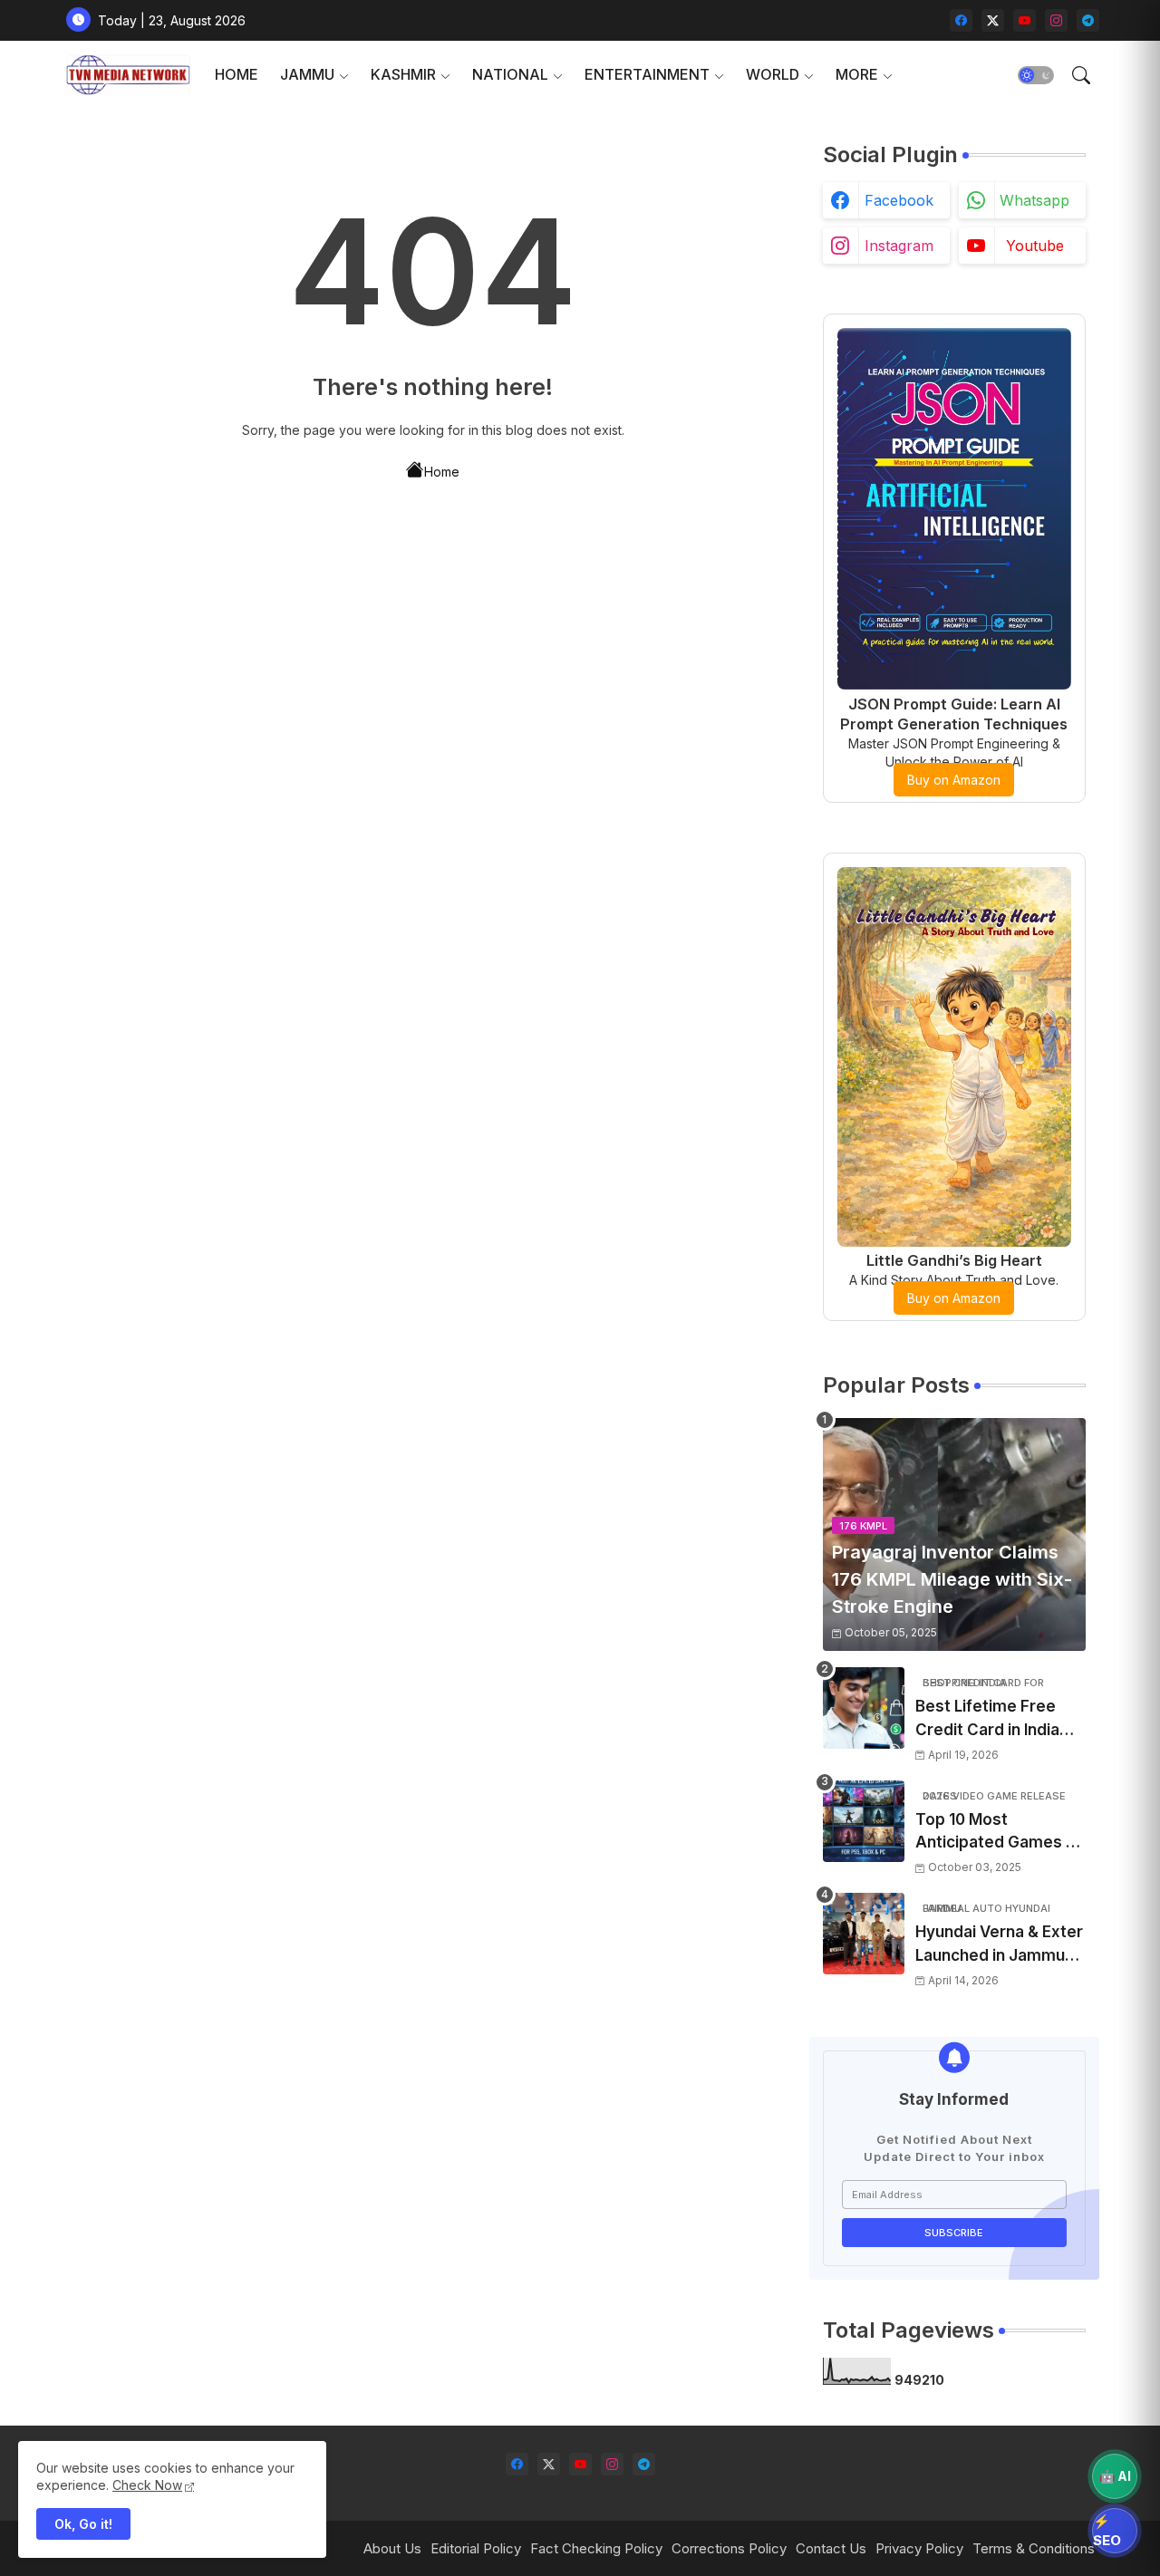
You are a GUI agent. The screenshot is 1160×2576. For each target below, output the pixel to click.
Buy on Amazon (954, 780)
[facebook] (961, 20)
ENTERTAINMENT (647, 74)
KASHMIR (403, 74)
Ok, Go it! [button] (83, 2524)
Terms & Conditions (1034, 2548)
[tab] (237, 75)
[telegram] (1088, 20)
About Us (392, 2548)
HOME (237, 74)
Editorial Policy (476, 2548)
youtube (1035, 246)
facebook (899, 200)
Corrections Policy (729, 2548)
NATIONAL (510, 74)
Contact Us (831, 2548)
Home (442, 472)
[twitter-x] (993, 20)
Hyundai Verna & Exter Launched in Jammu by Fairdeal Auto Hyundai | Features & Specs (999, 1945)
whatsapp (1034, 200)
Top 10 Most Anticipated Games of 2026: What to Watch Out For (999, 1833)
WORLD (773, 74)
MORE (857, 74)
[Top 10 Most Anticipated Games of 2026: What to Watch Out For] (864, 1821)
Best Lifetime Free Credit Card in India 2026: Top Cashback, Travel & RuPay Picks (996, 1719)
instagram (899, 246)
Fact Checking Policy (596, 2548)
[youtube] (1025, 20)
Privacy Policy (919, 2548)
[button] (1036, 75)
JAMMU (307, 74)
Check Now (147, 2485)
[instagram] (1056, 20)
